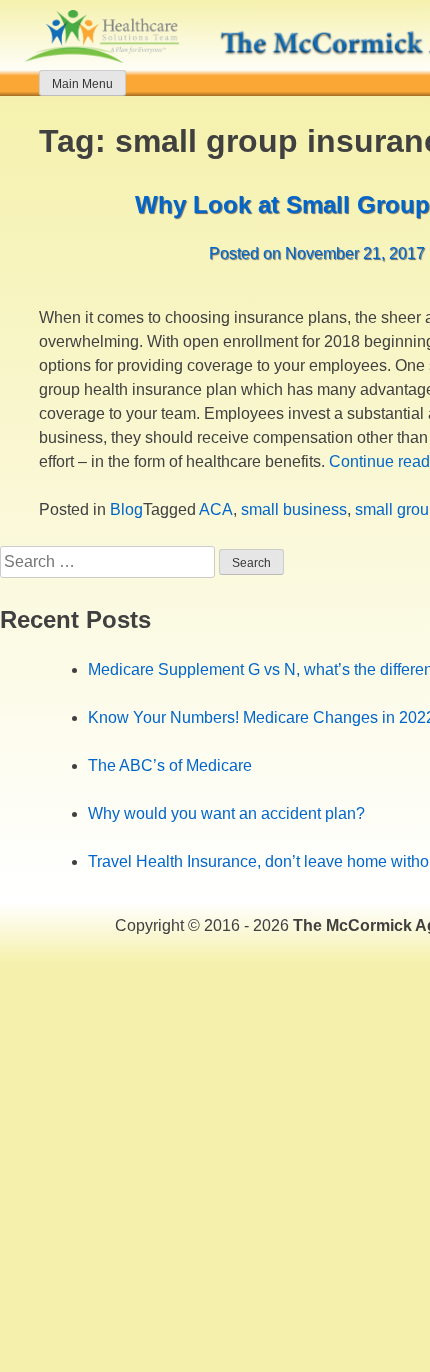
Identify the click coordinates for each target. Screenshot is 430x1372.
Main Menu (82, 84)
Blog (126, 509)
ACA (216, 509)
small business (294, 509)
